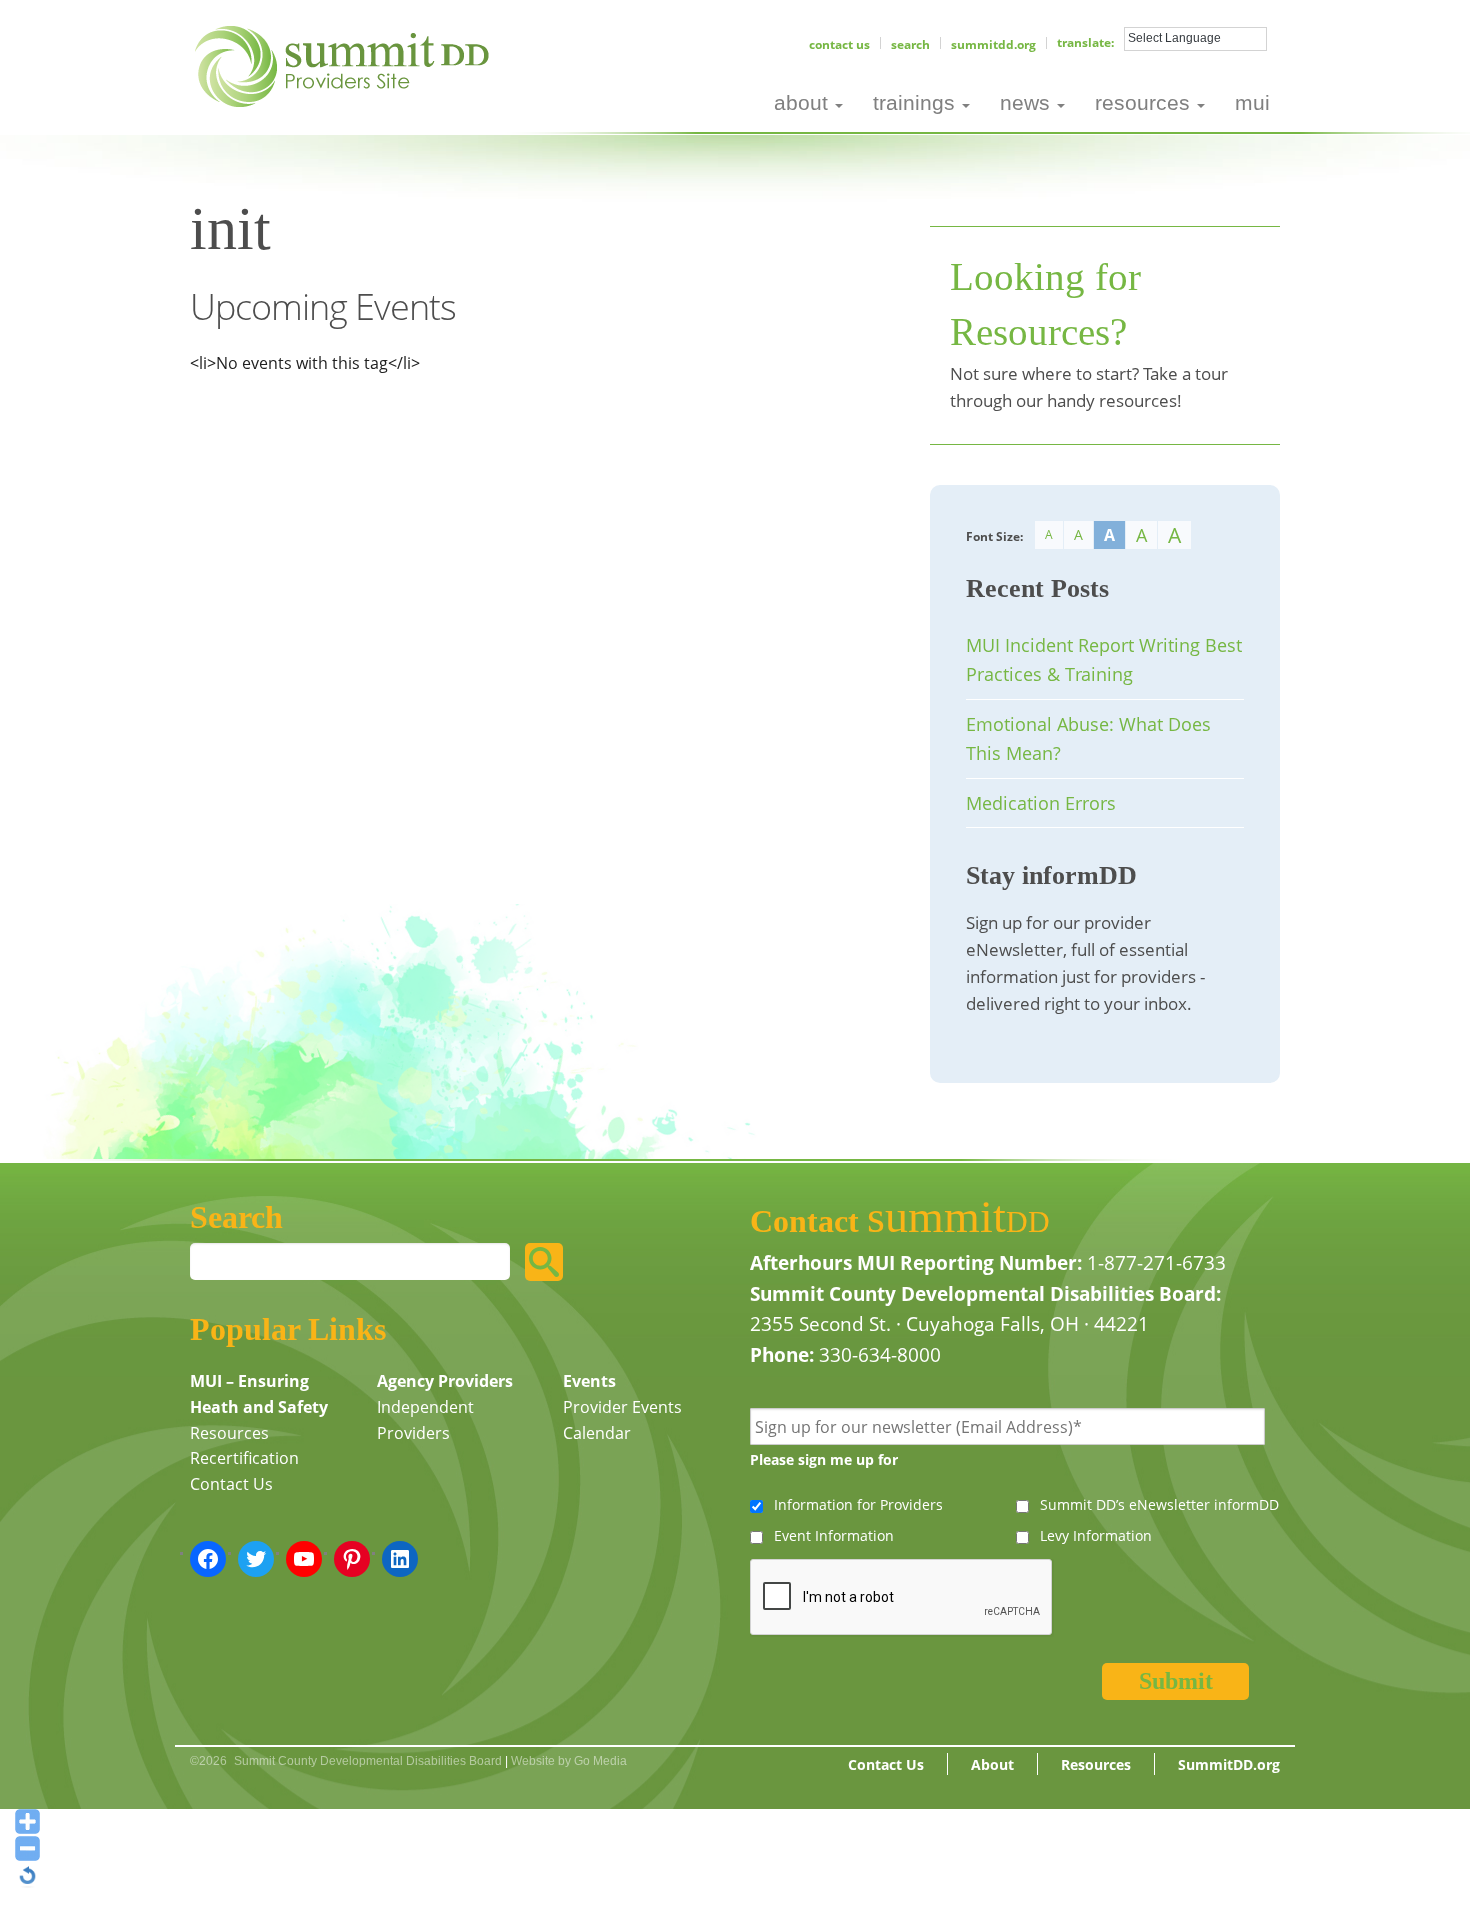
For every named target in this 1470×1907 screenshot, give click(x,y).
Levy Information (1096, 1535)
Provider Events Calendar (622, 1420)
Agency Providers (445, 1381)
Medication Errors (1041, 803)
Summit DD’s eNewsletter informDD (1159, 1504)
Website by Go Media (569, 1761)
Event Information (834, 1535)
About (992, 1764)
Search (910, 44)
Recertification (244, 1458)
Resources (229, 1433)
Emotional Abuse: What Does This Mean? (1088, 738)
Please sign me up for (824, 1459)
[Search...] (544, 1262)
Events (589, 1381)
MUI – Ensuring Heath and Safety (259, 1394)
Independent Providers (425, 1420)
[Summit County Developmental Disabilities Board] (345, 64)
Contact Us (839, 44)
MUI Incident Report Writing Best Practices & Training (1104, 659)
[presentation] (902, 1598)
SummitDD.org (993, 44)
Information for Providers (858, 1504)
